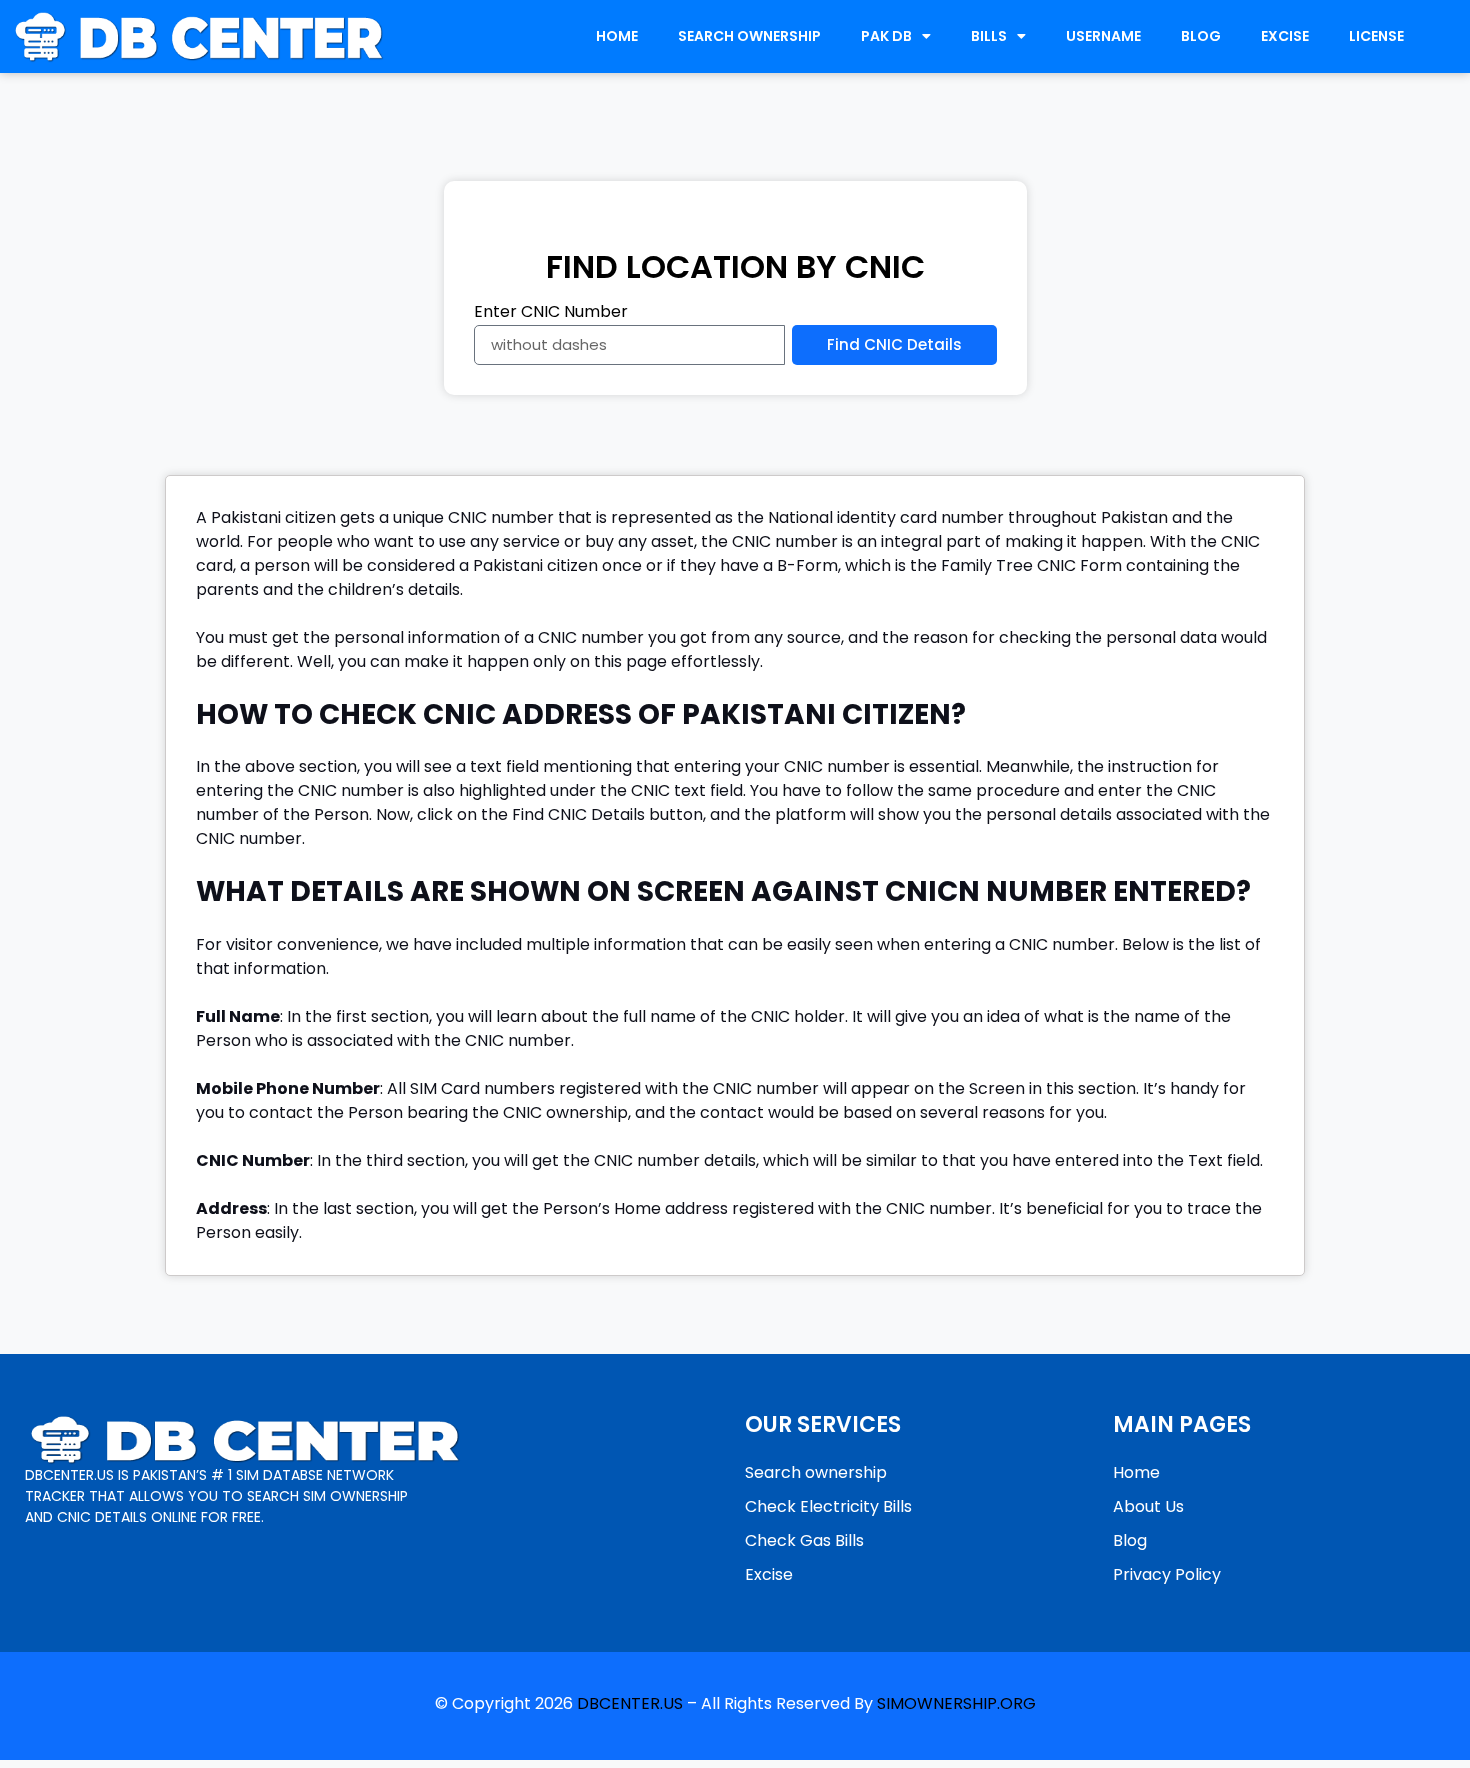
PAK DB (886, 36)
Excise (769, 1574)
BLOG (1201, 36)
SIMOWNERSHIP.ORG (956, 1703)
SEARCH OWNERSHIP (749, 36)
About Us (1148, 1506)
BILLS (989, 36)
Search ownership (816, 1472)
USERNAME (1103, 36)
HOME (617, 36)
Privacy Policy (1167, 1574)
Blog (1130, 1540)
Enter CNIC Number (551, 313)
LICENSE (1376, 36)
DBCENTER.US (630, 1703)
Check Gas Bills (804, 1540)
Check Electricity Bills (828, 1506)
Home (1136, 1472)
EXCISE (1285, 36)
